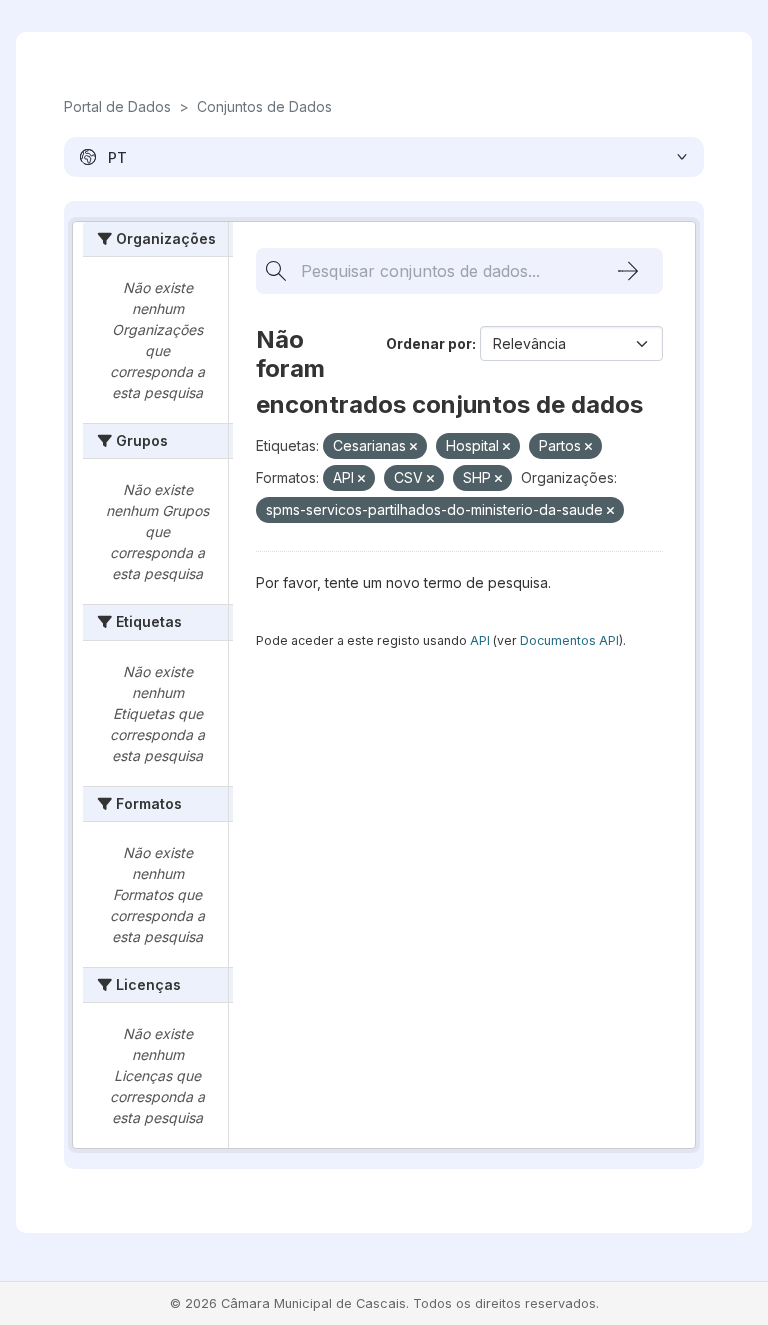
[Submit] (628, 271)
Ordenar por (429, 343)
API (480, 640)
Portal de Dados (117, 106)
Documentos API (569, 640)
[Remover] (413, 447)
